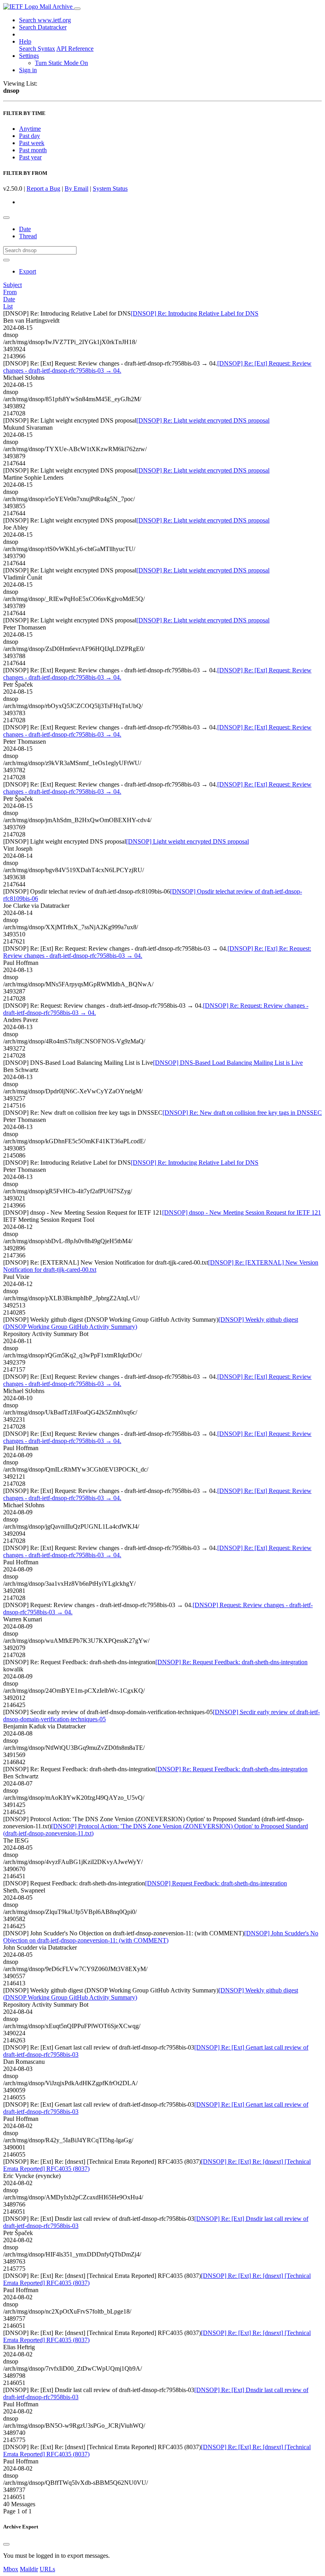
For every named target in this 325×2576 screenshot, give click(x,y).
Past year (30, 157)
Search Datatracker (43, 27)
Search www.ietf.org (45, 20)
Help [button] (25, 41)
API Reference (75, 49)
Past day (30, 136)
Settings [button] (29, 56)
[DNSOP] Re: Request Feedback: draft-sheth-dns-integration (231, 1662)
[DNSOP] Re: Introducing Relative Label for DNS (195, 313)
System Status (110, 189)
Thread (28, 236)
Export (28, 271)
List (8, 306)
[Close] (6, 2544)
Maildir (29, 2569)
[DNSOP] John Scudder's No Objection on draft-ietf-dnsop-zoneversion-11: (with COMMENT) (161, 1937)
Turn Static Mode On (61, 63)
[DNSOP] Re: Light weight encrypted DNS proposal (203, 420)
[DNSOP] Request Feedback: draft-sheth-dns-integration (216, 1883)
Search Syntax (37, 49)
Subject (12, 285)
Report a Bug (43, 189)
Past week (32, 143)
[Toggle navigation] (77, 9)
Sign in (28, 70)
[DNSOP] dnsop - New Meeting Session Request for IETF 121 (242, 1212)
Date (25, 229)
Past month (33, 150)
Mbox (11, 2569)
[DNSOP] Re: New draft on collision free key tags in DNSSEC (242, 1113)
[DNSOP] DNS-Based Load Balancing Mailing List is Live (228, 1063)
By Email (76, 189)
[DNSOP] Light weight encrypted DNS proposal (187, 841)
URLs (47, 2569)
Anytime (30, 129)
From (10, 292)
